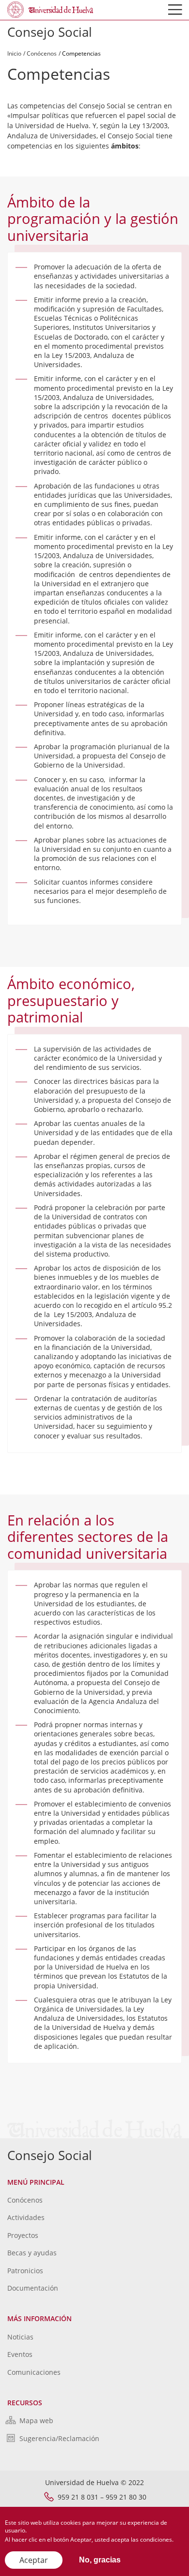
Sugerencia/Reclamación (59, 2438)
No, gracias (100, 2560)
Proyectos (23, 2235)
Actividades (26, 2217)
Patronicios (25, 2271)
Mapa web (36, 2421)
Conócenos (42, 53)
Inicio (14, 53)
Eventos (20, 2354)
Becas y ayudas (32, 2253)
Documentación (33, 2288)
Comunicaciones (34, 2372)
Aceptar (34, 2560)
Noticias (20, 2337)
